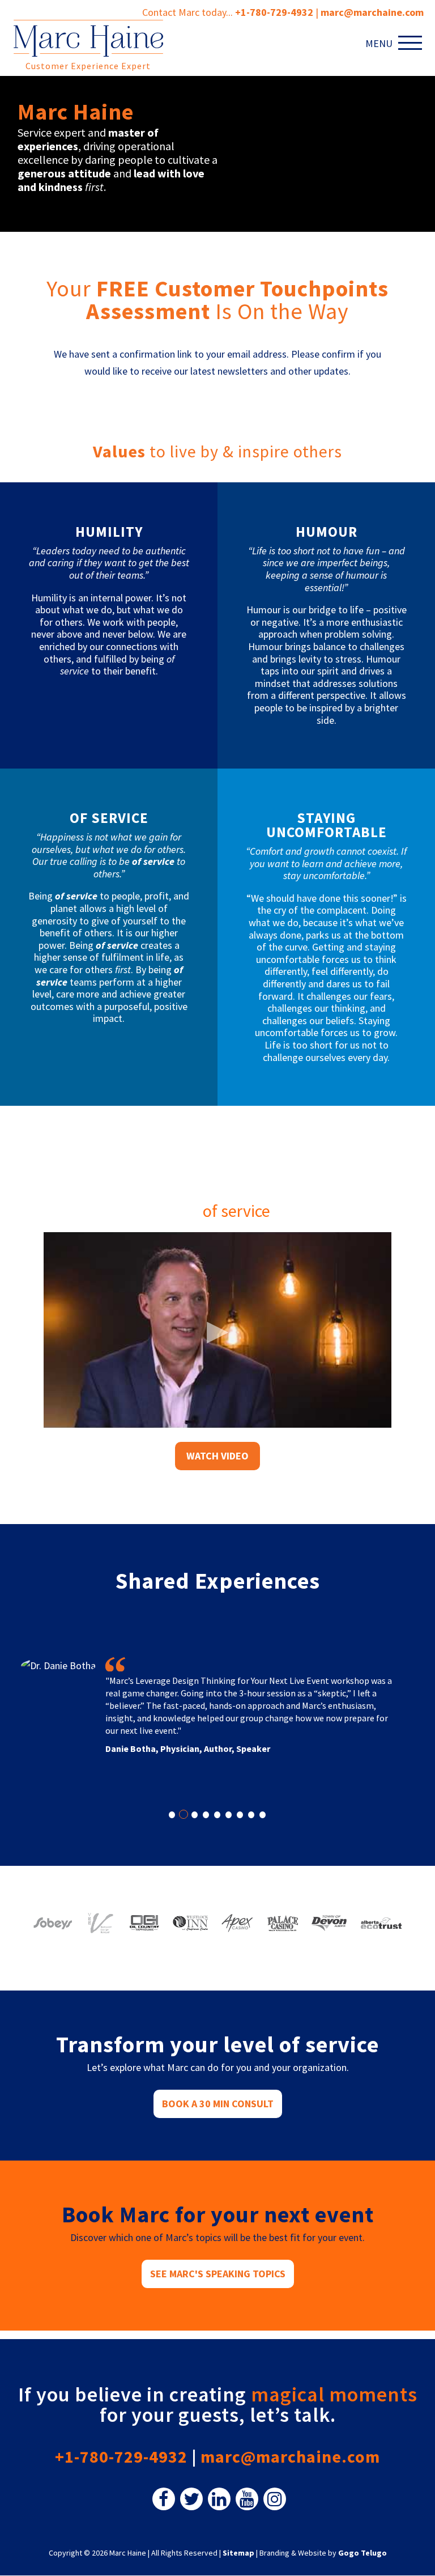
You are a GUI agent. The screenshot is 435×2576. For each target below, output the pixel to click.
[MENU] (412, 43)
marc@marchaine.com (290, 2456)
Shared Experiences (218, 1581)
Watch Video (217, 1456)
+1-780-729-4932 (274, 12)
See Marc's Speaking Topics (218, 2274)
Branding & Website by (323, 2553)
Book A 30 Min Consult (218, 2104)
